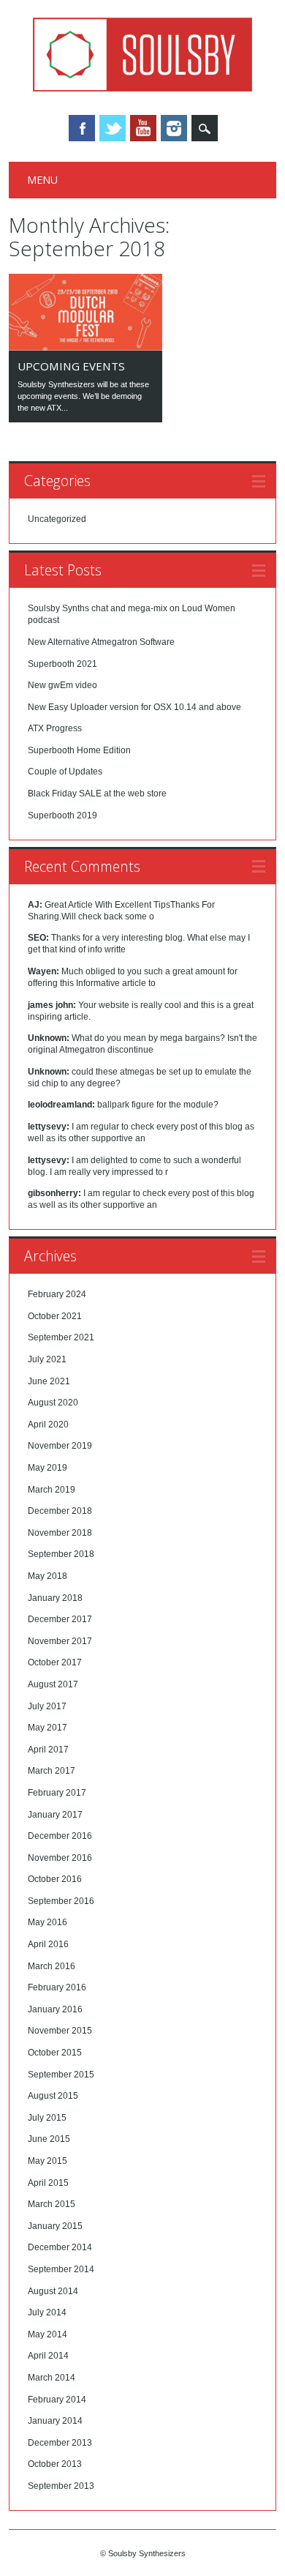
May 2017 (47, 1728)
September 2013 (61, 2486)
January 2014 (55, 2421)
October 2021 (55, 1316)
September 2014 (61, 2269)
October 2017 (55, 1662)
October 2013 (55, 2464)
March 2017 (52, 1771)
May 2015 (47, 2161)
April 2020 (48, 1425)
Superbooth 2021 (62, 664)
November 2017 (60, 1641)
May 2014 (47, 2334)
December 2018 (60, 1511)
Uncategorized (57, 519)
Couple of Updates (65, 772)
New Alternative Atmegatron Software (101, 642)
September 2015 (61, 2075)
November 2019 (60, 1446)
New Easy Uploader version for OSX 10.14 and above (134, 707)
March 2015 (52, 2204)
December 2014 (60, 2247)
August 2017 (53, 1684)
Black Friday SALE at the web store (97, 794)
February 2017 (57, 1793)
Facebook (82, 128)
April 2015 (48, 2183)
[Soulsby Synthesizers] (142, 88)
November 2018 (60, 1533)
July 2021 (47, 1359)
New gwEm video (62, 685)
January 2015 (55, 2226)
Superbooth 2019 (62, 815)
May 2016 (47, 1922)
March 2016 (52, 1966)
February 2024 (57, 1294)
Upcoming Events (71, 366)
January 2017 (55, 1815)
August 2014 (53, 2291)
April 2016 (48, 1944)
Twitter (113, 128)
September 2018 (61, 1554)
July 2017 (47, 1706)
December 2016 (60, 1836)
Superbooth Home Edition (79, 750)
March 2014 (52, 2378)
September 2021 (61, 1337)
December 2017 (60, 1619)
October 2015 (55, 2053)
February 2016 (57, 1987)
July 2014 (47, 2312)
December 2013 (60, 2443)
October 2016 (55, 1879)
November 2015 (60, 2031)
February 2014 (57, 2400)
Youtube (143, 128)
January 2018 (55, 1598)
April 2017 (48, 1750)
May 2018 (47, 1576)
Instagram (174, 128)
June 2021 (49, 1381)
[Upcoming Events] (85, 347)
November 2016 (60, 1858)
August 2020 (53, 1403)
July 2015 (47, 2118)
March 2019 (52, 1490)
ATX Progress (55, 728)
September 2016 (61, 1901)
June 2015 (49, 2139)
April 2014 (48, 2356)
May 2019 (47, 1468)
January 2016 (55, 2009)
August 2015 (53, 2096)
